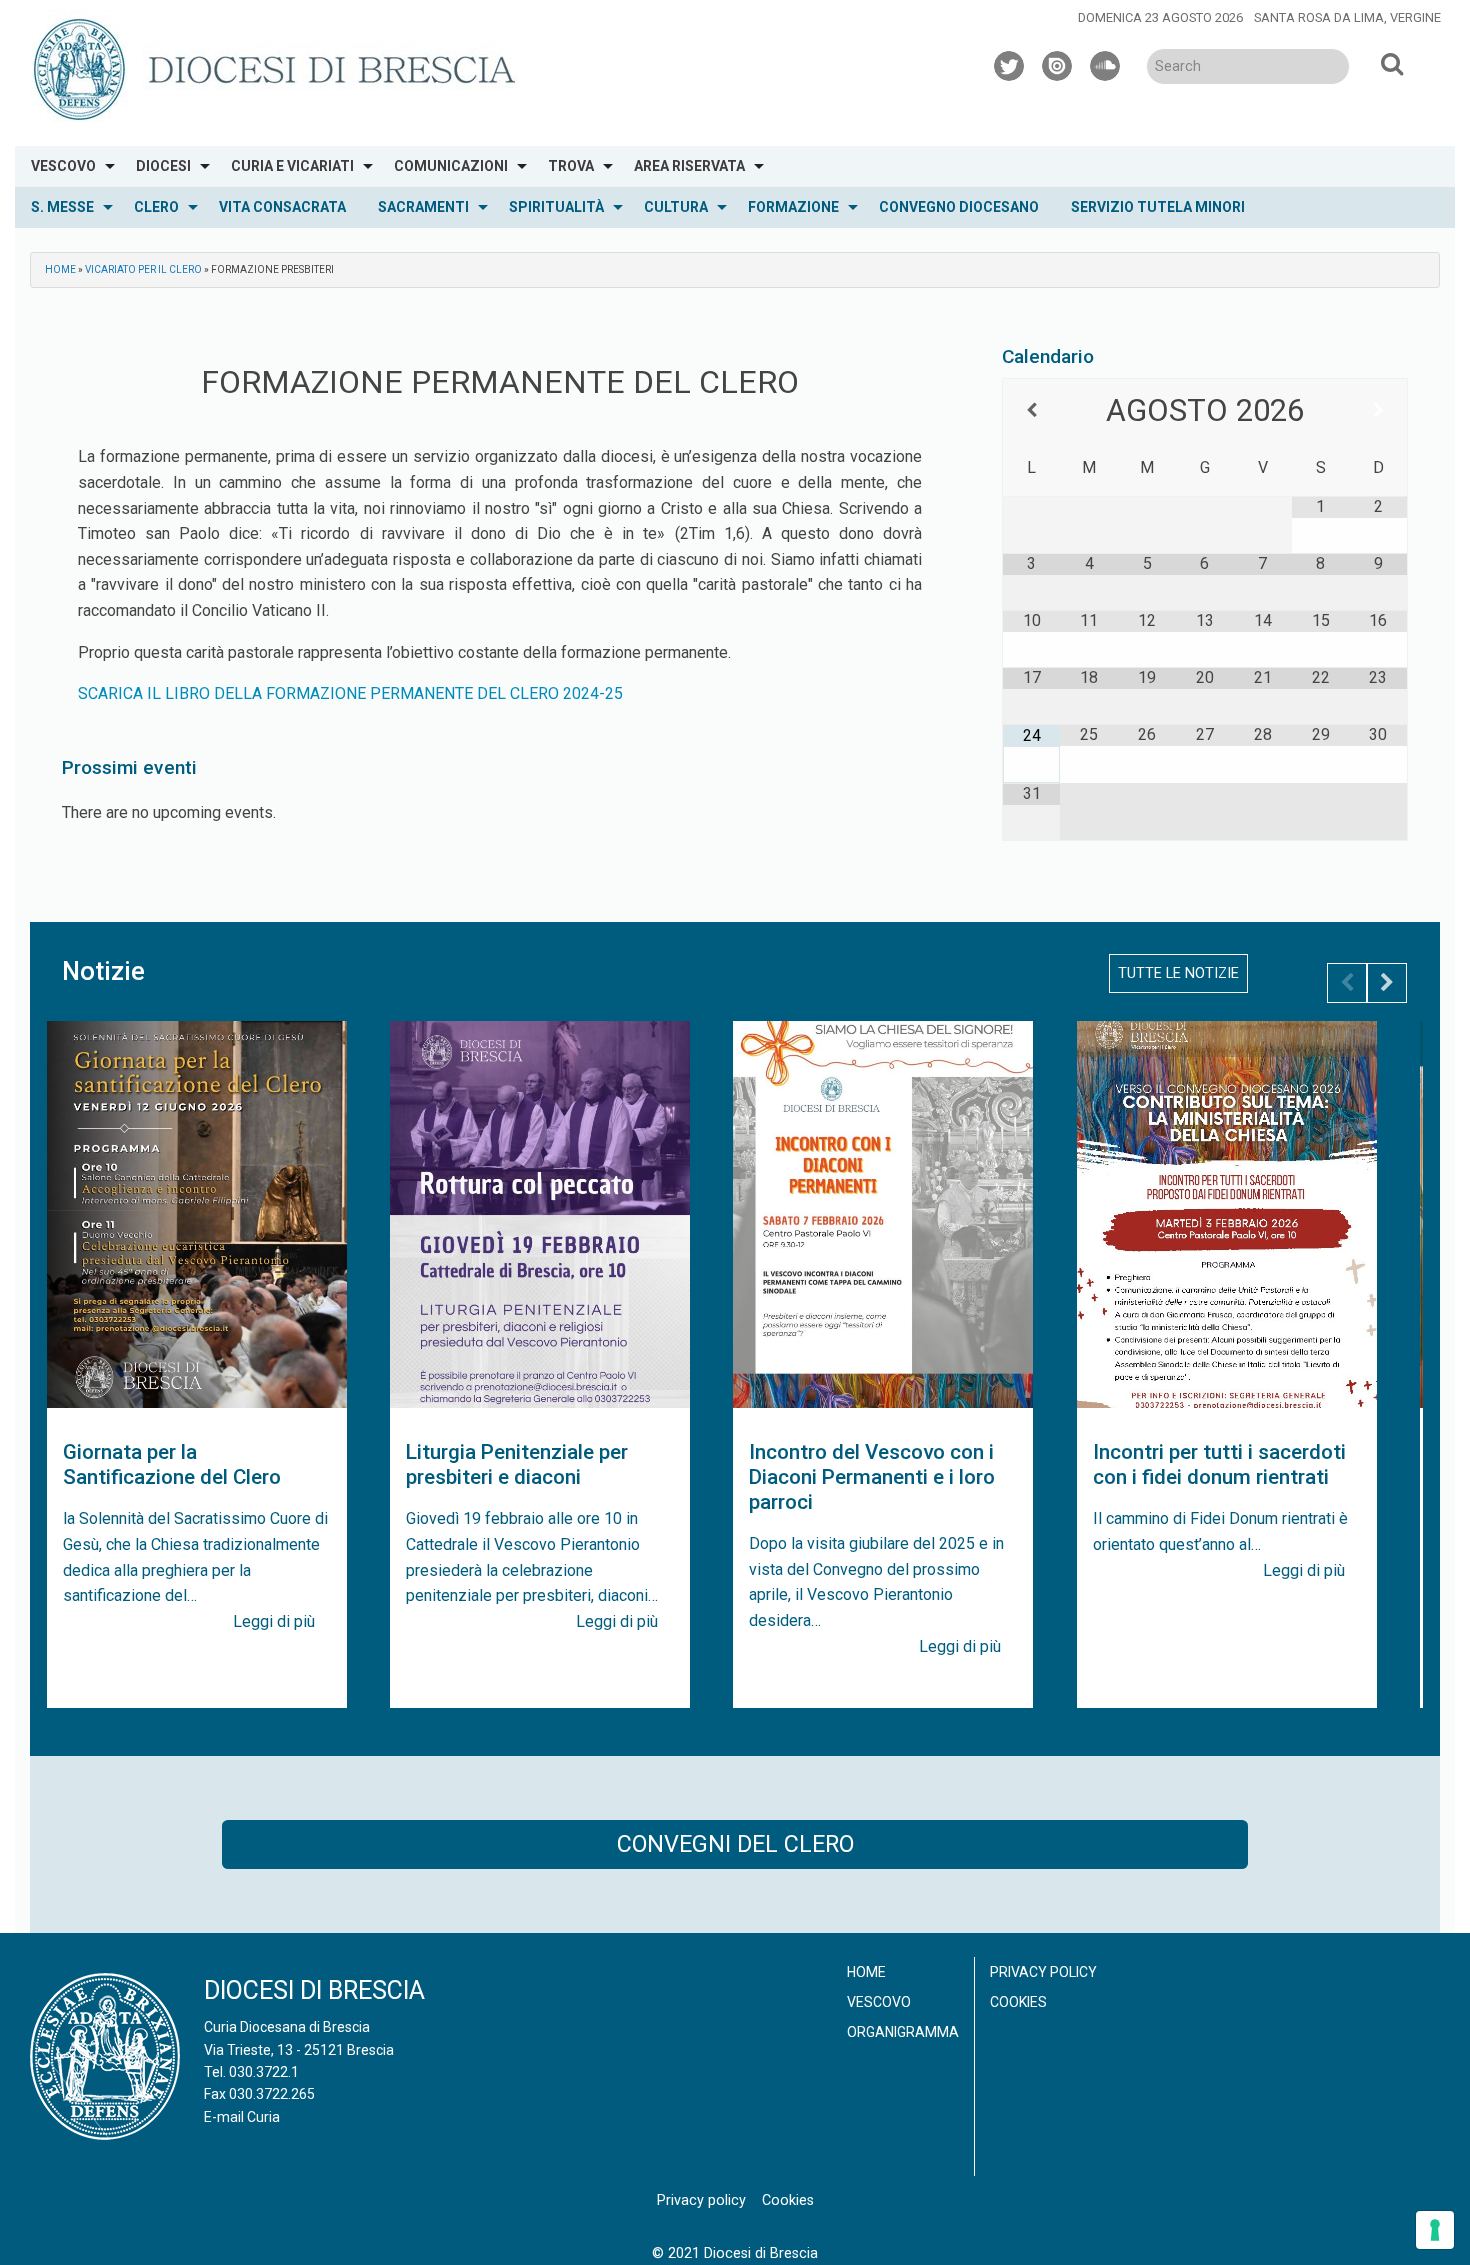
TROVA (571, 166)
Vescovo (879, 2002)
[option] (197, 1364)
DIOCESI (163, 166)
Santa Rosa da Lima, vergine (1347, 17)
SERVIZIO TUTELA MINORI (1158, 207)
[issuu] (1058, 63)
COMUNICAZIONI (451, 166)
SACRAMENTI (423, 207)
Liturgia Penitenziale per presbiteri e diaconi (517, 1464)
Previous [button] (1347, 983)
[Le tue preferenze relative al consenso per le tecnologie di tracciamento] (1435, 2230)
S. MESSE (62, 207)
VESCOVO (63, 166)
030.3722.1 (264, 2072)
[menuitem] (67, 166)
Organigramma (903, 2032)
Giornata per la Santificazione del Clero (172, 1464)
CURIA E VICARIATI (292, 166)
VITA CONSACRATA (282, 207)
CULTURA (676, 207)
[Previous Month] (1031, 410)
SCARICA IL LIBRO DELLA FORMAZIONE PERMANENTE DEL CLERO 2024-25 (350, 693)
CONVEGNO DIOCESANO (959, 207)
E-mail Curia (242, 2117)
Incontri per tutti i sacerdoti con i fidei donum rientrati (1219, 1464)
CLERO (156, 207)
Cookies (1018, 2002)
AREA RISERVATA (689, 166)
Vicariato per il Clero (143, 269)
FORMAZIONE (793, 207)
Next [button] (1387, 983)
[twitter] (1010, 63)
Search (1392, 63)
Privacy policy (1043, 1972)
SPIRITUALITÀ (556, 207)
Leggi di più (274, 1621)
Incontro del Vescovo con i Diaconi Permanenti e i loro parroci (872, 1477)
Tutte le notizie (1178, 973)
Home (60, 269)
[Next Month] (1378, 410)
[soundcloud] (1106, 63)
